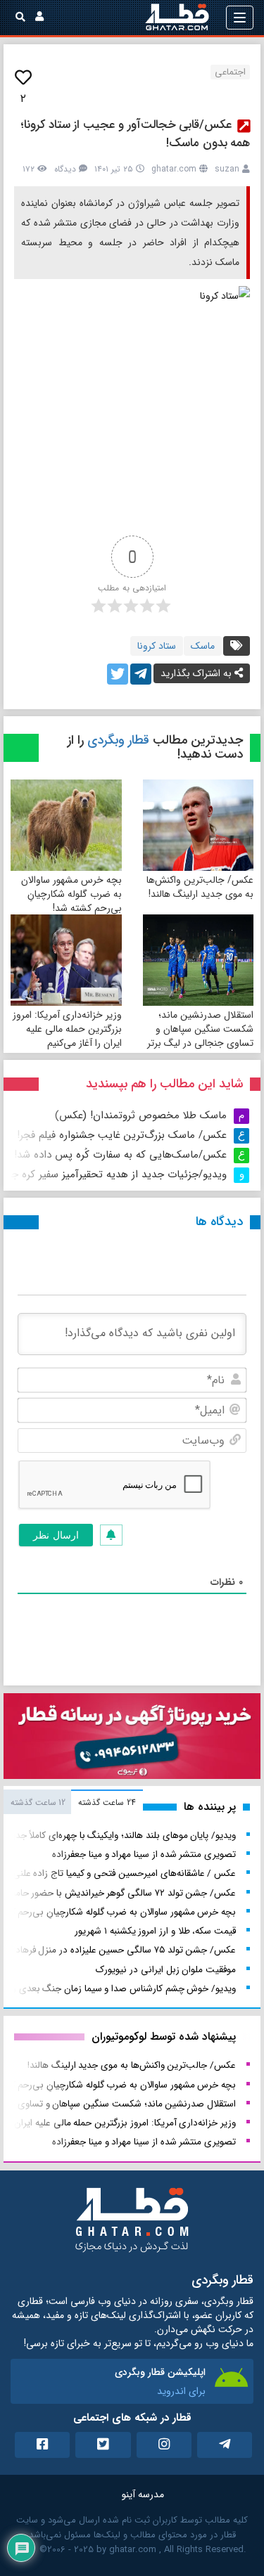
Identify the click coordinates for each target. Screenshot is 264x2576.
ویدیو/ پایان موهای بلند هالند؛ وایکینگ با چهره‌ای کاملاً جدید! (120, 1836)
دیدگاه (65, 169)
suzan (227, 169)
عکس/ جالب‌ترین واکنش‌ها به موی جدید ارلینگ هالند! (200, 887)
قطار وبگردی (118, 740)
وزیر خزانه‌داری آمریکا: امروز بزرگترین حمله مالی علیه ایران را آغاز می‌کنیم (67, 1029)
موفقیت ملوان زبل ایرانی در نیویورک (166, 1970)
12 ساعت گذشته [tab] (38, 1802)
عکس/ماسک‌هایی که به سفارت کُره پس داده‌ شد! (120, 1155)
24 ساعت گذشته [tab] (107, 1802)
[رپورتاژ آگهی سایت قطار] (132, 1739)
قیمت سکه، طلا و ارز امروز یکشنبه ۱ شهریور (155, 1931)
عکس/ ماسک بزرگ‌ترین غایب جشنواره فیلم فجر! (122, 1135)
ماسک (203, 646)
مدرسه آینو (143, 2494)
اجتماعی (230, 72)
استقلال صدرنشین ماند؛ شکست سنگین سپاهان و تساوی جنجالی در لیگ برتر (200, 1029)
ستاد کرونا (157, 646)
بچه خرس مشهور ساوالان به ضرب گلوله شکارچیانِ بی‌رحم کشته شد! (71, 894)
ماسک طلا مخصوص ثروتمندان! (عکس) (141, 1115)
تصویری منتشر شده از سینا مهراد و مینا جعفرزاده (144, 1855)
